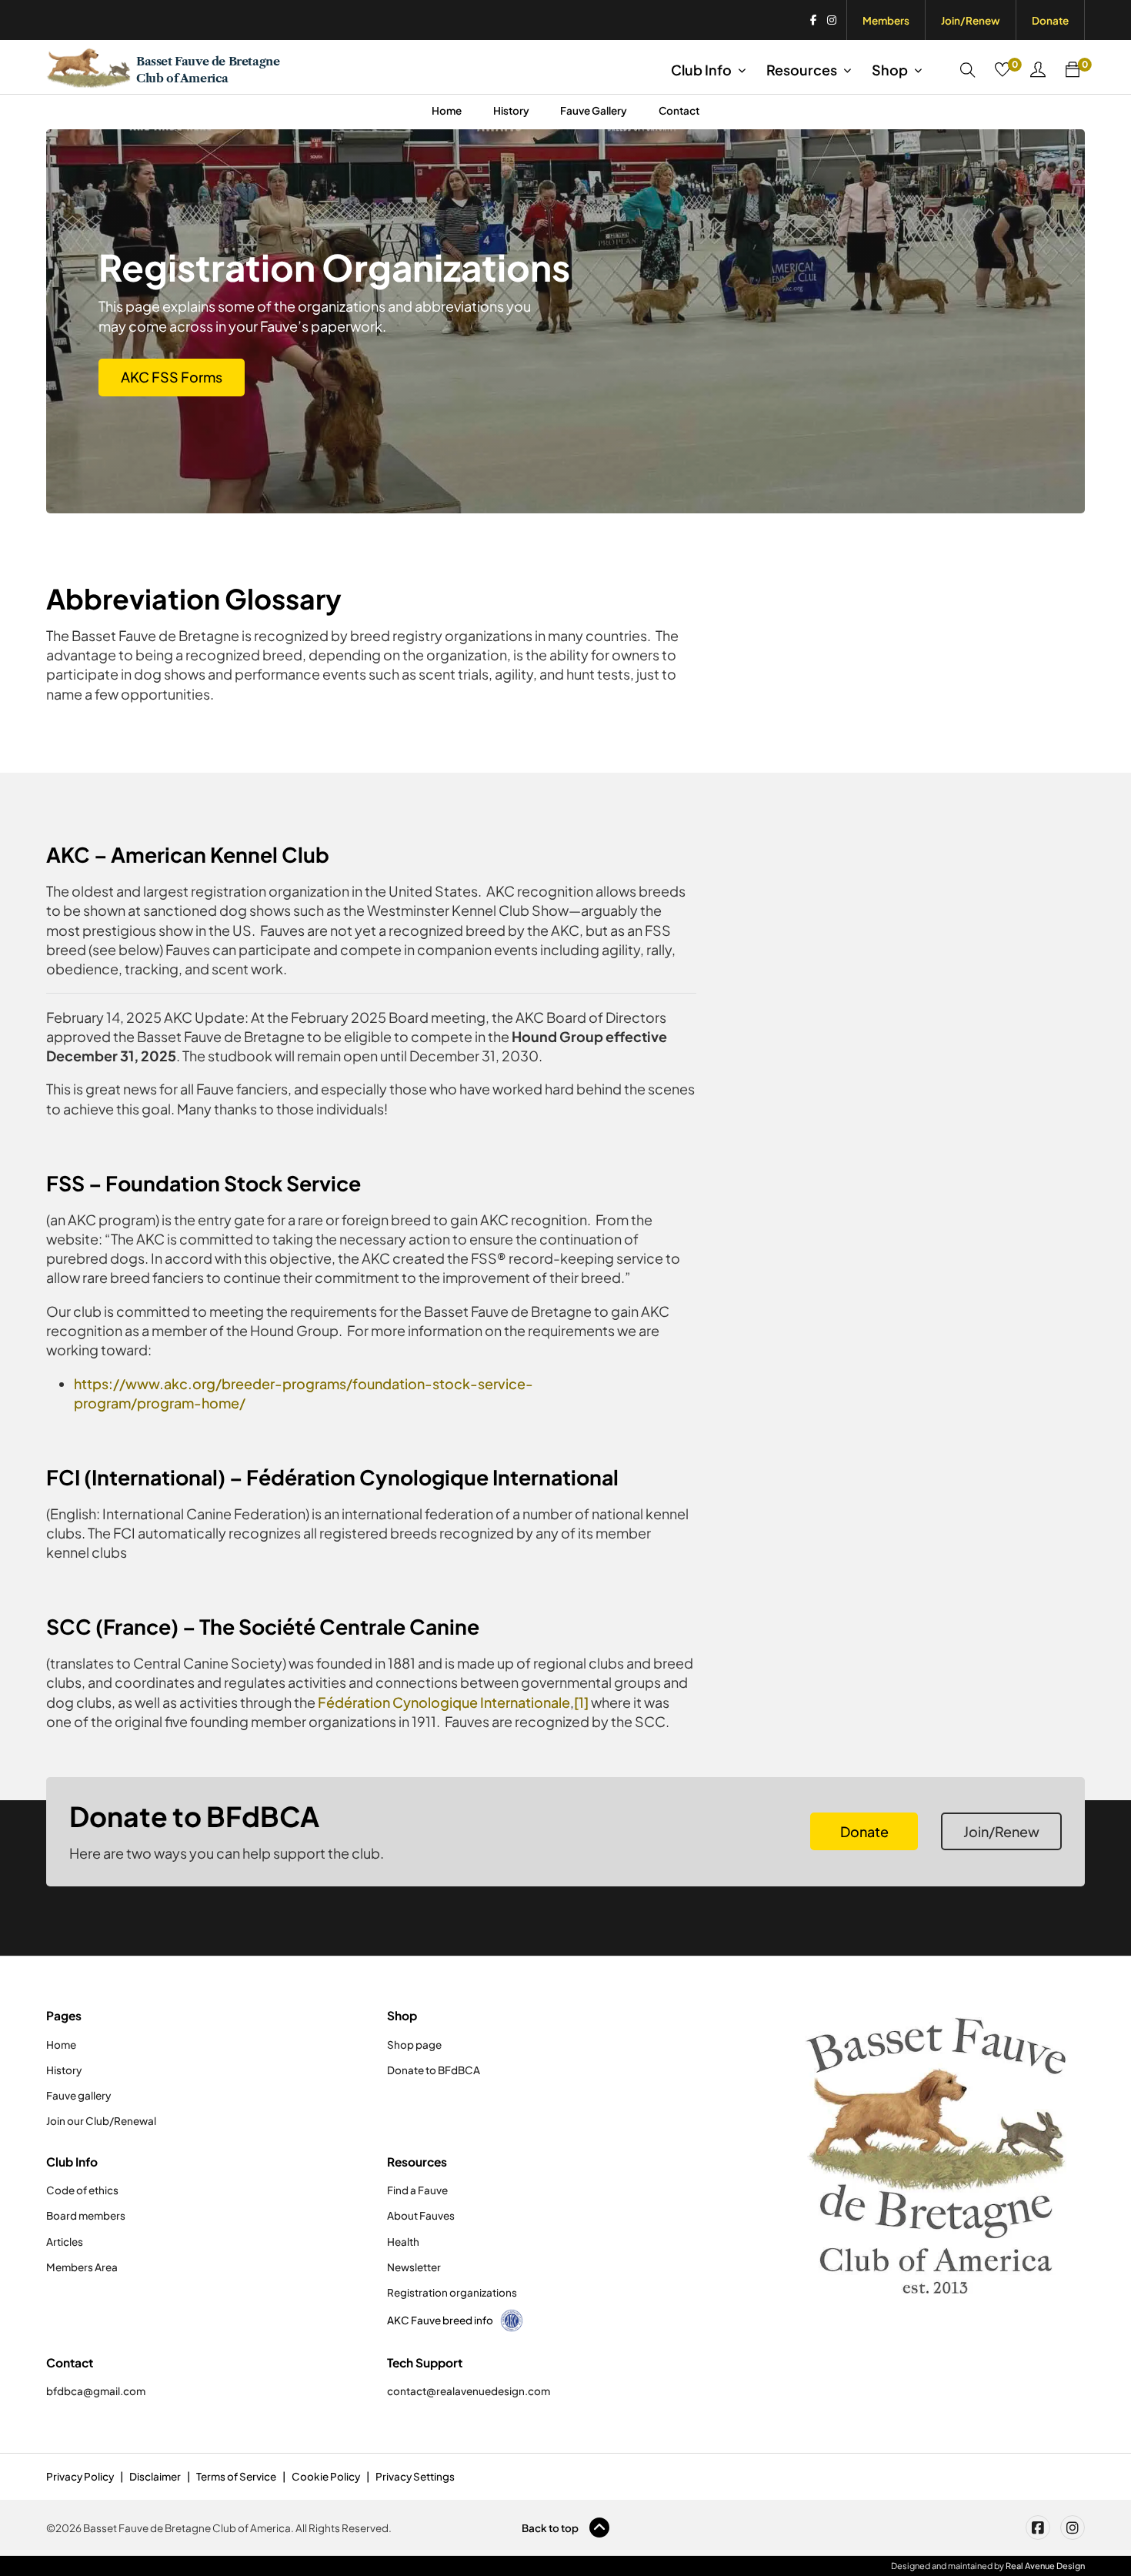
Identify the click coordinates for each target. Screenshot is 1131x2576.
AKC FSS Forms (172, 377)
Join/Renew (971, 20)
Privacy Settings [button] (415, 2476)
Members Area (82, 2267)
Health (403, 2242)
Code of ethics (82, 2190)
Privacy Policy (80, 2476)
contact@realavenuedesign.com (469, 2391)
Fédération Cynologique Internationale (444, 1702)
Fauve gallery (78, 2095)
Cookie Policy (326, 2476)
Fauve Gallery (594, 110)
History (511, 110)
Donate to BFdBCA (434, 2070)
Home (447, 110)
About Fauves (421, 2215)
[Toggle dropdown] (742, 70)
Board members (86, 2215)
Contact (679, 110)
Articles (65, 2242)
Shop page (414, 2045)
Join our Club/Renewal (101, 2121)
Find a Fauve (417, 2190)
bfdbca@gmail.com (96, 2391)
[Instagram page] (1073, 2528)
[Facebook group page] (1038, 2528)
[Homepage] (938, 2155)
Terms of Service (236, 2476)
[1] (581, 1702)
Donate (1050, 20)
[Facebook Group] (813, 20)
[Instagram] (832, 20)
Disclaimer (155, 2476)
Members (886, 20)
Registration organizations (452, 2292)
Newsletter (414, 2267)
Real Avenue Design (1045, 2566)
